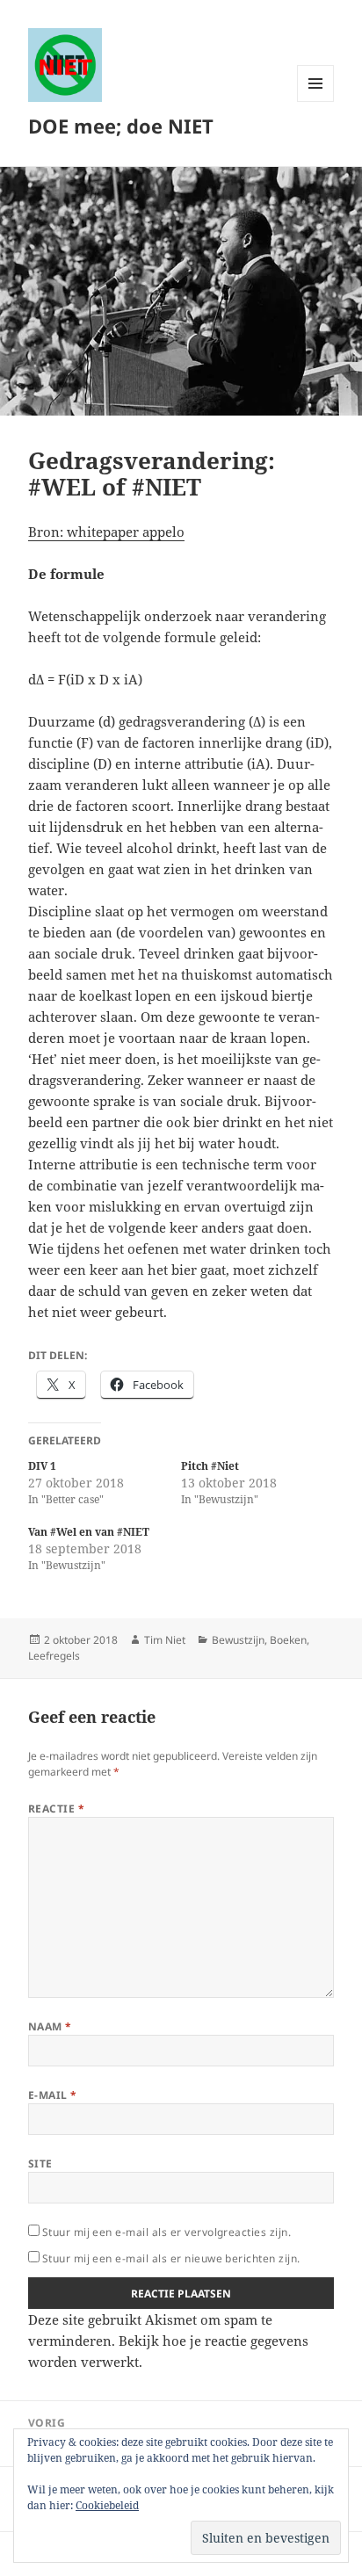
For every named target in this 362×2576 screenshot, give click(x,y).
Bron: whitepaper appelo (106, 532)
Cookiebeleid (107, 2505)
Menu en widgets (316, 101)
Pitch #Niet (210, 1466)
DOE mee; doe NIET (121, 126)
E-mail (53, 2095)
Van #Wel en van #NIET (89, 1532)
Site (40, 2164)
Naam (50, 2026)
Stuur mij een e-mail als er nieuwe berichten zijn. (171, 2258)
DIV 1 (42, 1466)
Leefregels (54, 1656)
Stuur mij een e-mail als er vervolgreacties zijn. (167, 2232)
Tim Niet (165, 1640)
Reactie (56, 1809)
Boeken (288, 1640)
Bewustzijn (238, 1640)
